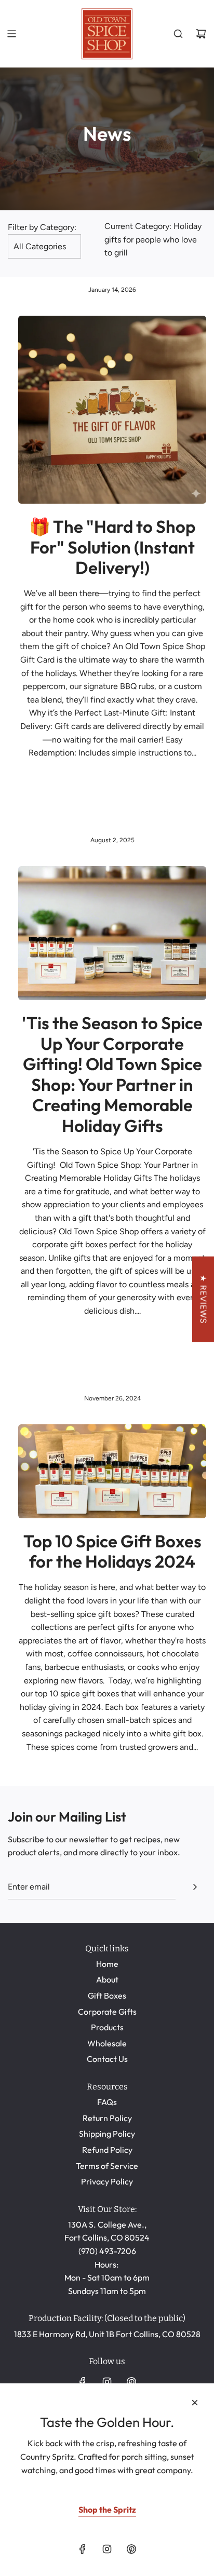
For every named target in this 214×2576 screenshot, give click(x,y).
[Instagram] (107, 2382)
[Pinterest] (131, 2382)
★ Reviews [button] (203, 1299)
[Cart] (201, 34)
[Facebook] (83, 2382)
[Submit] (195, 1887)
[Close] (195, 2403)
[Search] (178, 34)
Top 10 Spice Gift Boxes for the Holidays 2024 (112, 1552)
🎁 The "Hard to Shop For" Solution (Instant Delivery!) (112, 547)
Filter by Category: (42, 227)
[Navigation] (11, 34)
